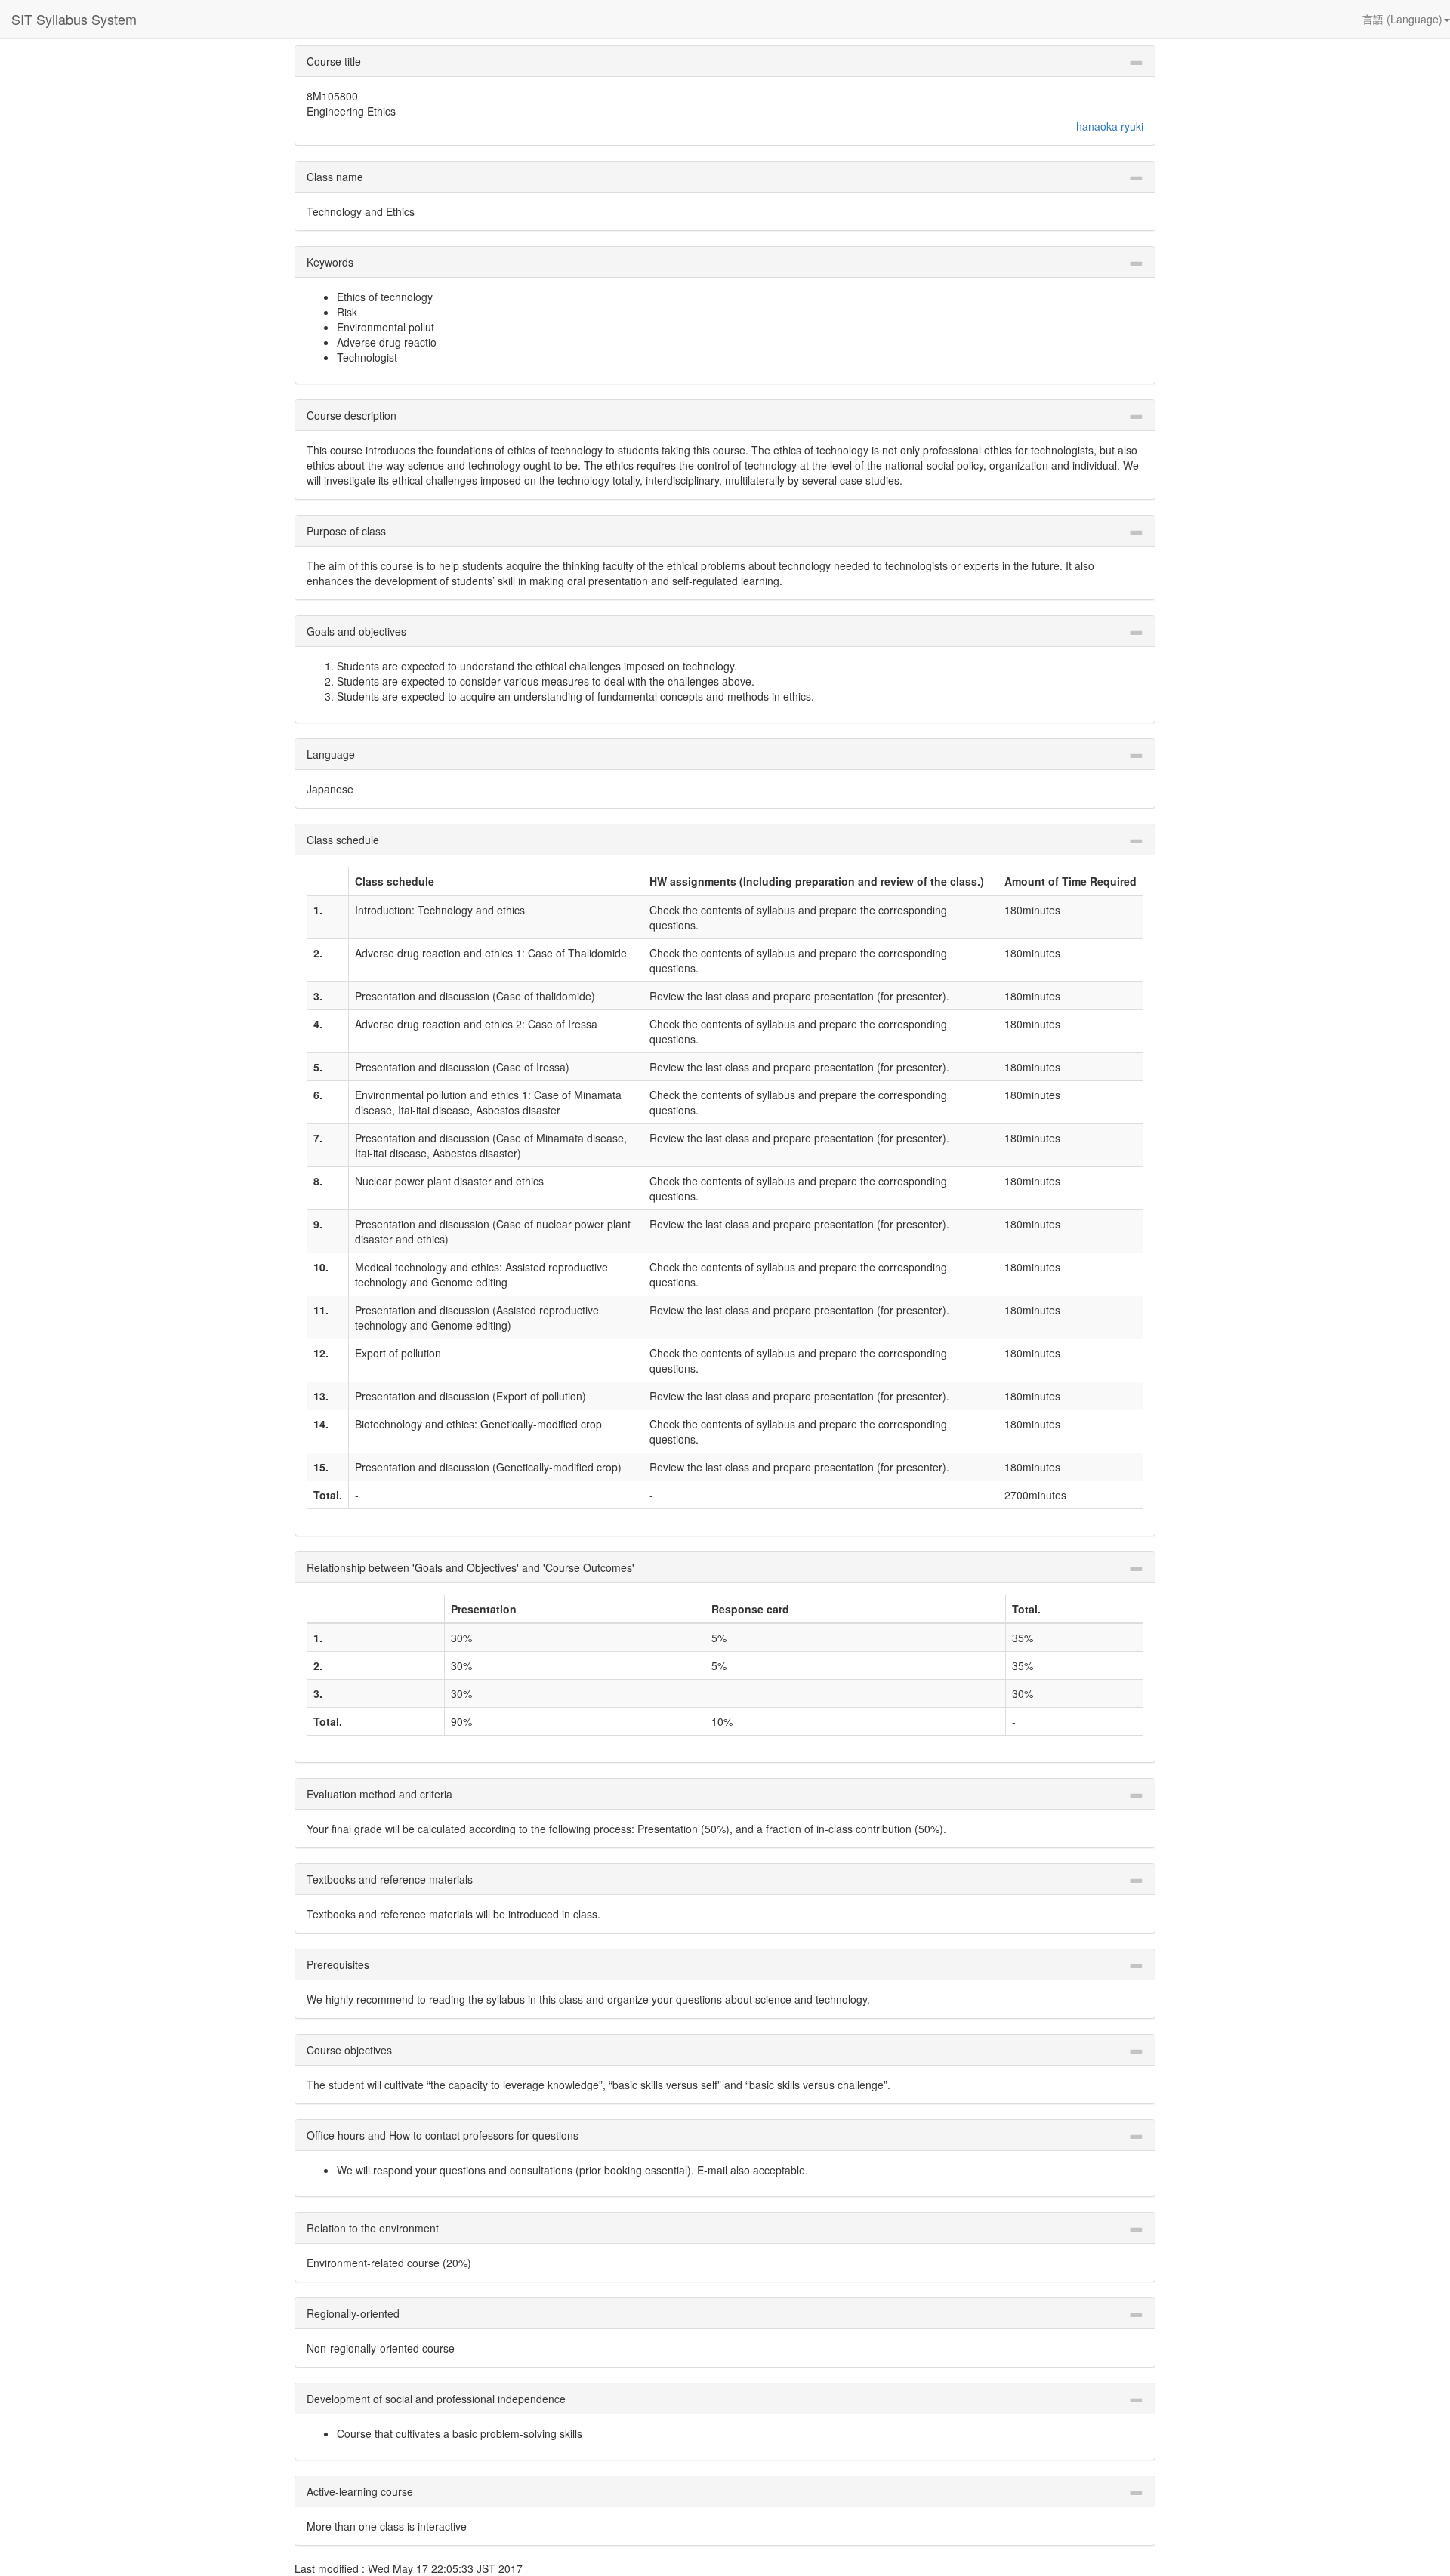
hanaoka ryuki (1110, 126)
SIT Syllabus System (74, 19)
